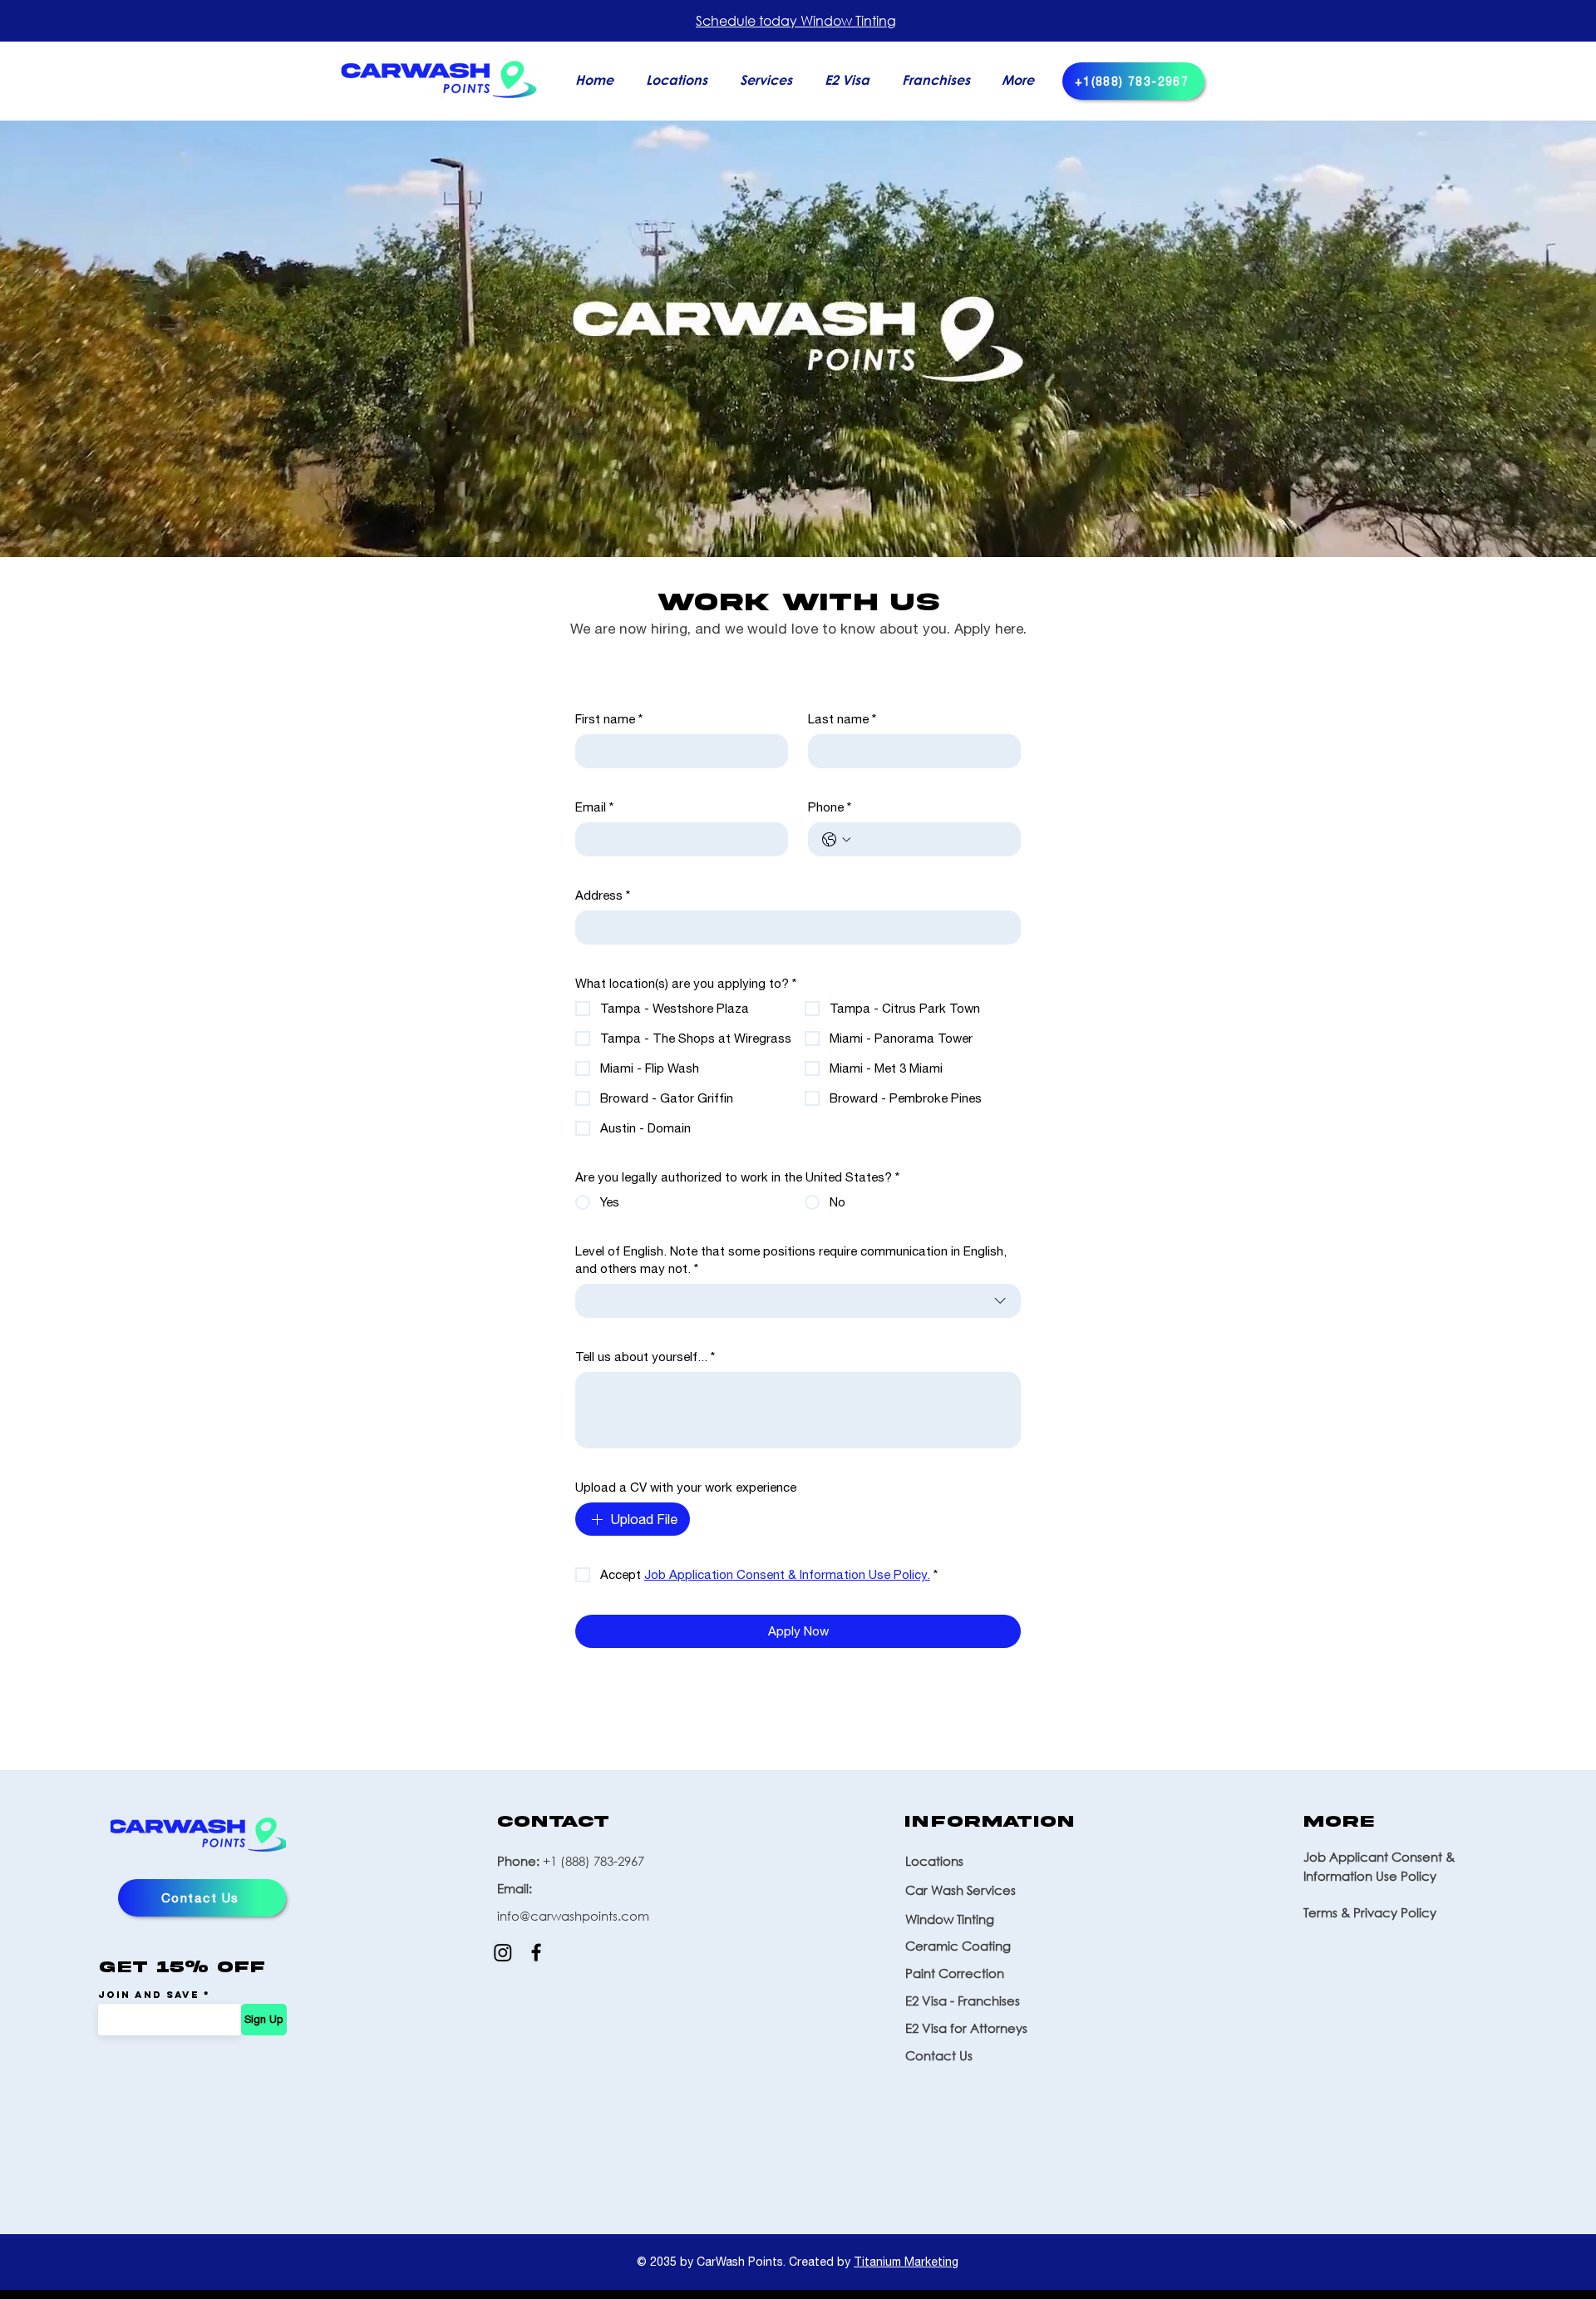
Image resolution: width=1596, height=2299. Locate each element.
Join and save (149, 1995)
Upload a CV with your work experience (686, 1487)
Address (603, 895)
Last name (842, 719)
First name (609, 719)
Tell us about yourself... (645, 1357)
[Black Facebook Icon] (536, 1952)
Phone (830, 807)
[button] (770, 79)
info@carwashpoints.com (573, 1916)
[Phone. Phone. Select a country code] (836, 840)
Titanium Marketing (906, 2262)
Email (594, 807)
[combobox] (798, 1301)
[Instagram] (503, 1952)
